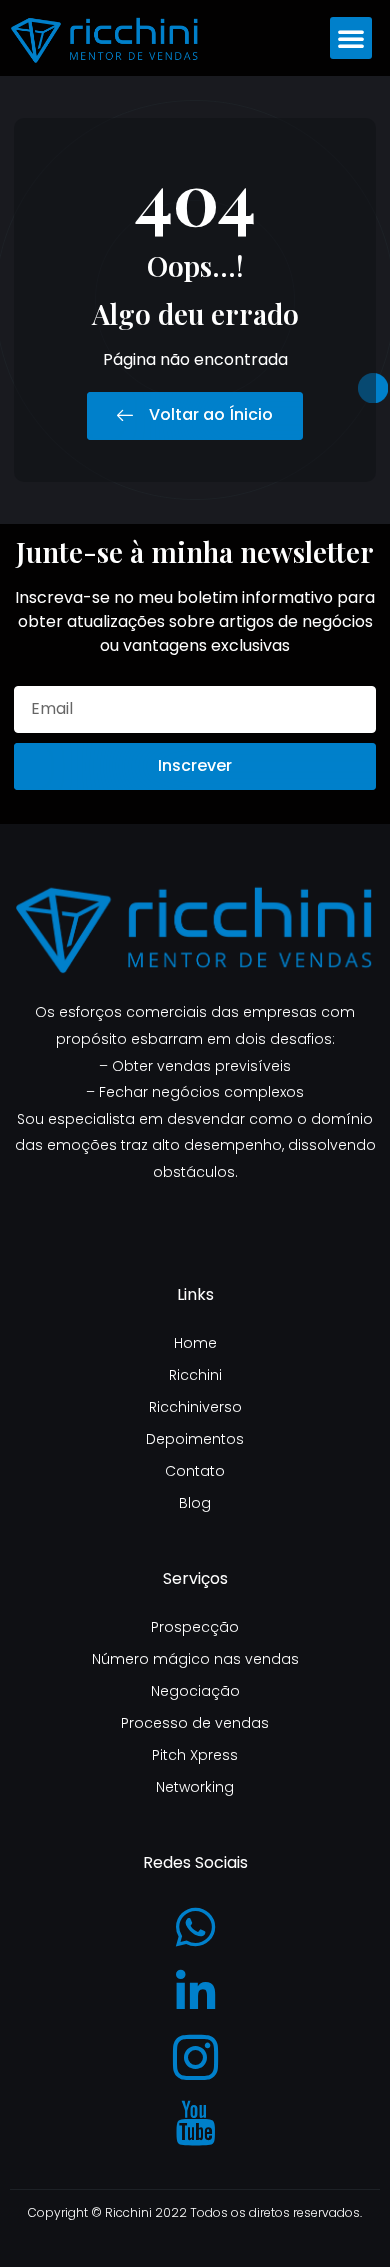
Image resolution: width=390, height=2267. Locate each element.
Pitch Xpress (195, 1755)
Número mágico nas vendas (195, 1659)
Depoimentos (195, 1439)
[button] (351, 38)
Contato (195, 1471)
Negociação (195, 1691)
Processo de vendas (195, 1723)
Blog (195, 1503)
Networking (195, 1787)
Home (195, 1343)
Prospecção (195, 1627)
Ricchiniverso (195, 1407)
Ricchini (195, 1375)
